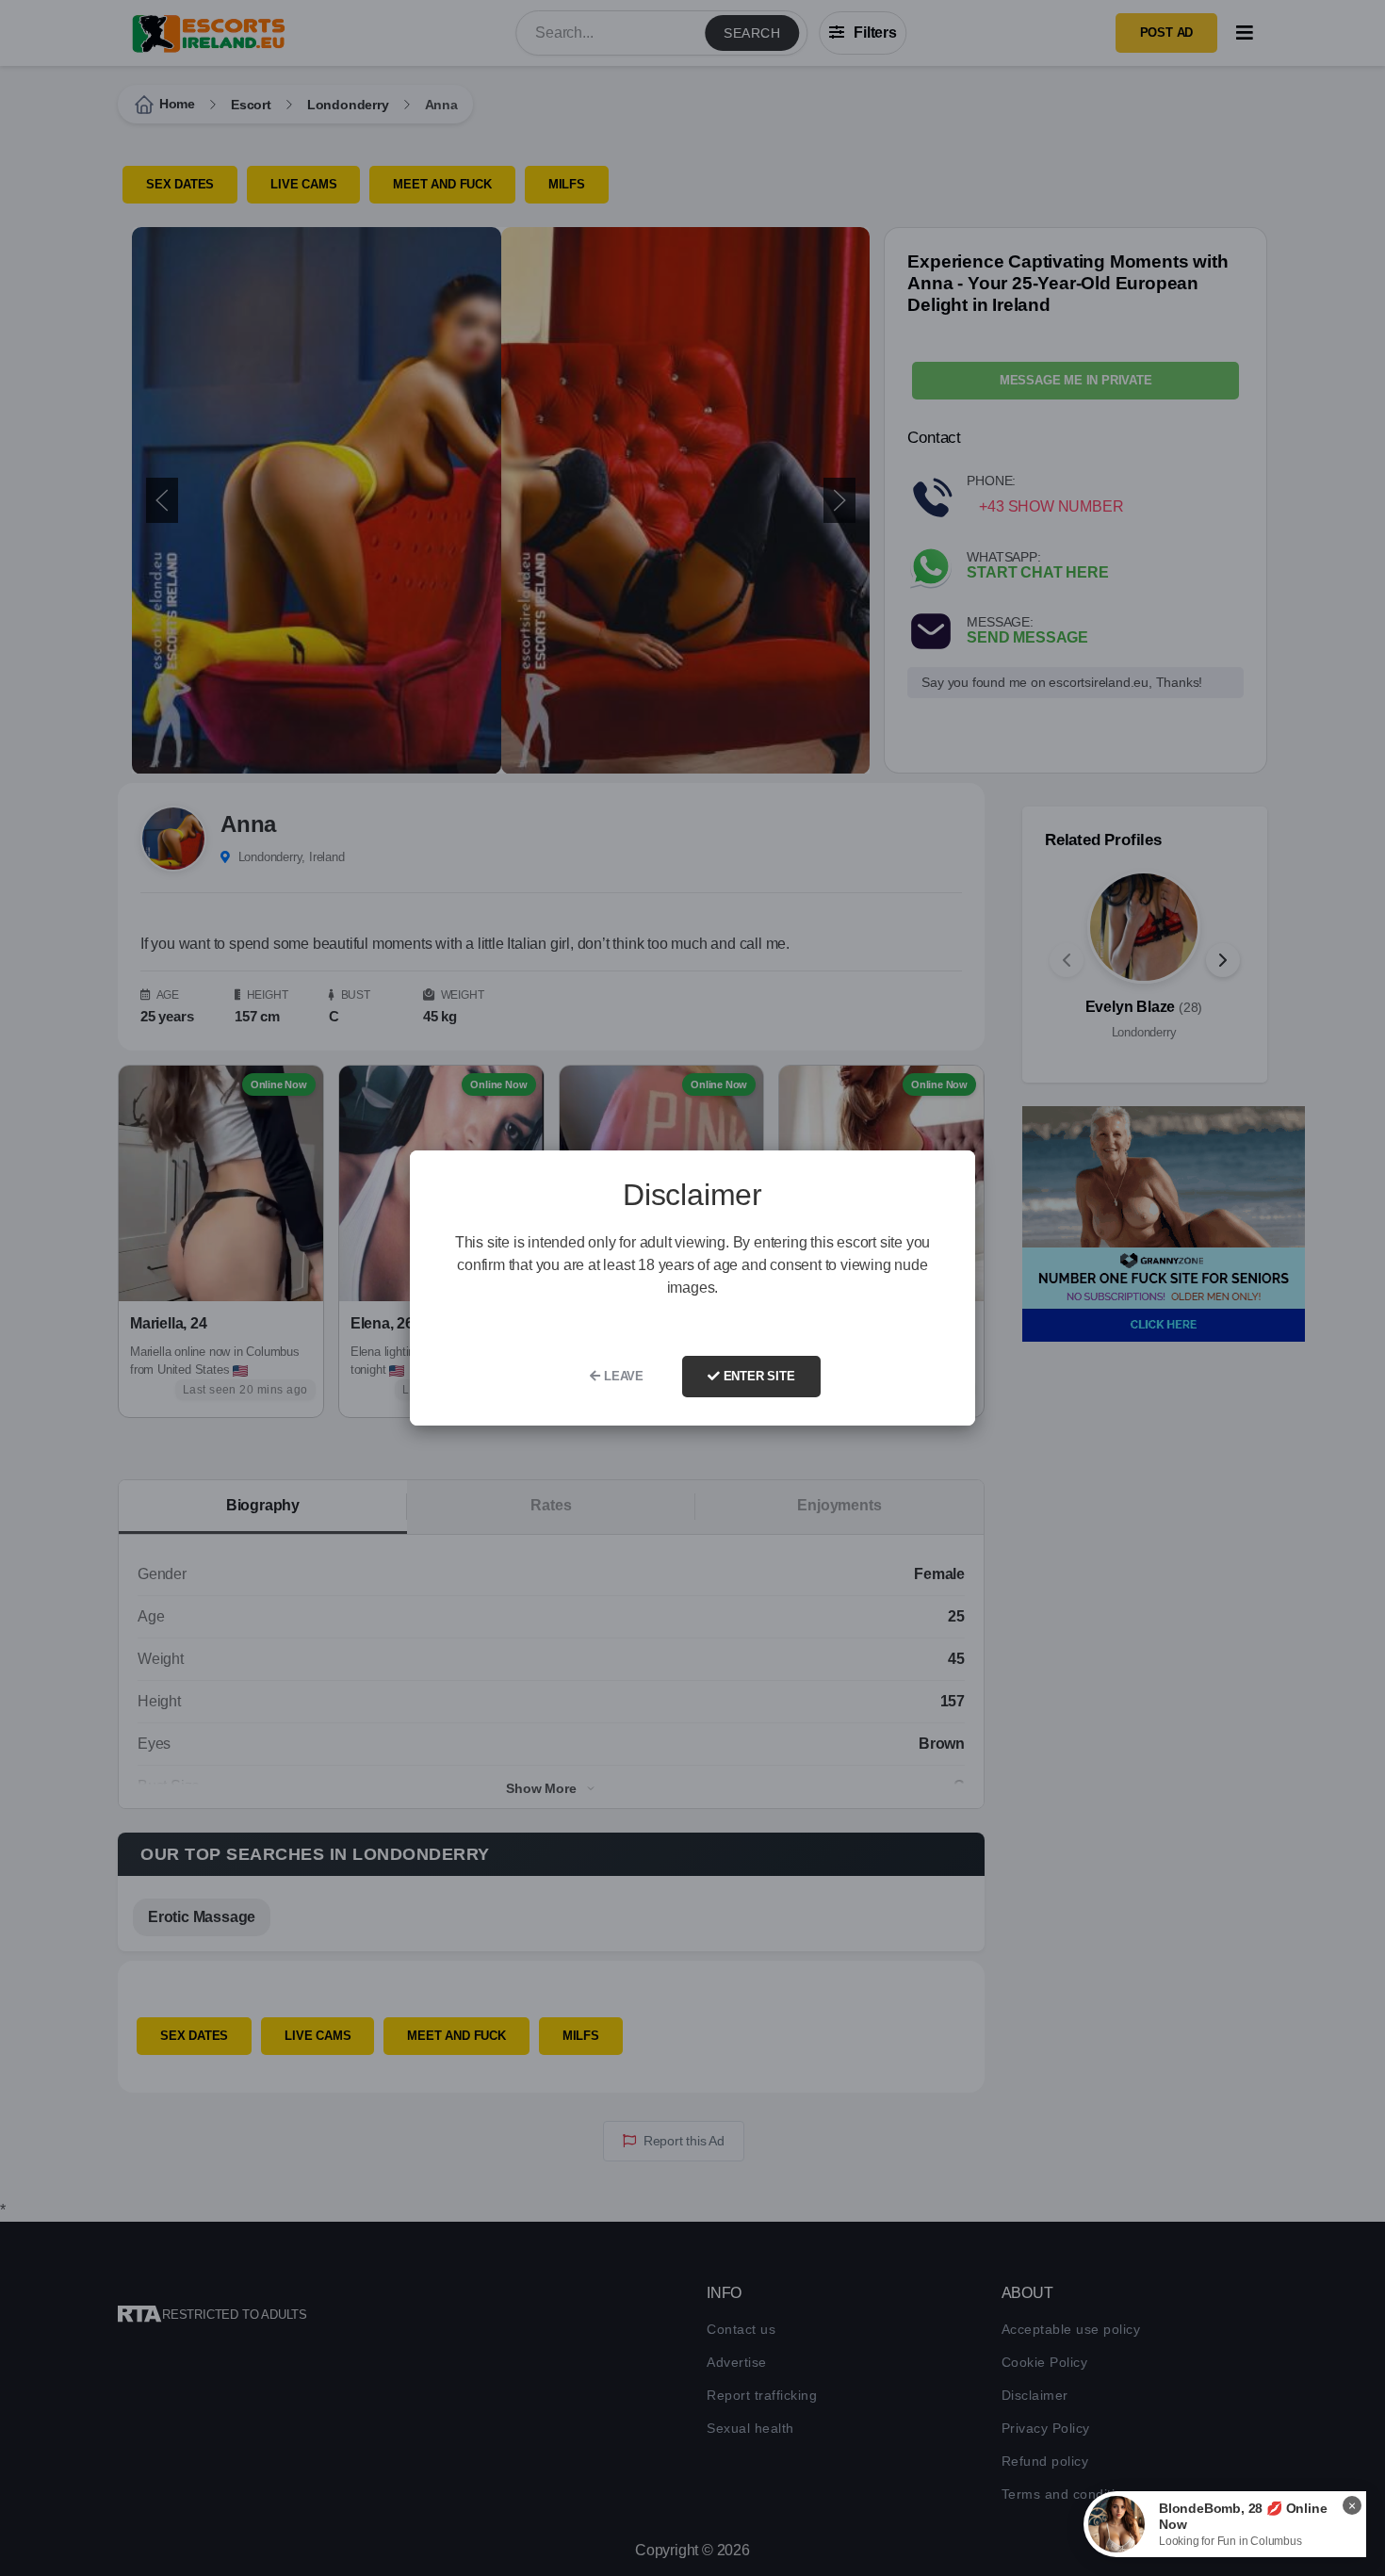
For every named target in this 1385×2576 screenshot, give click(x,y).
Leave (622, 1376)
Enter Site (758, 1376)
